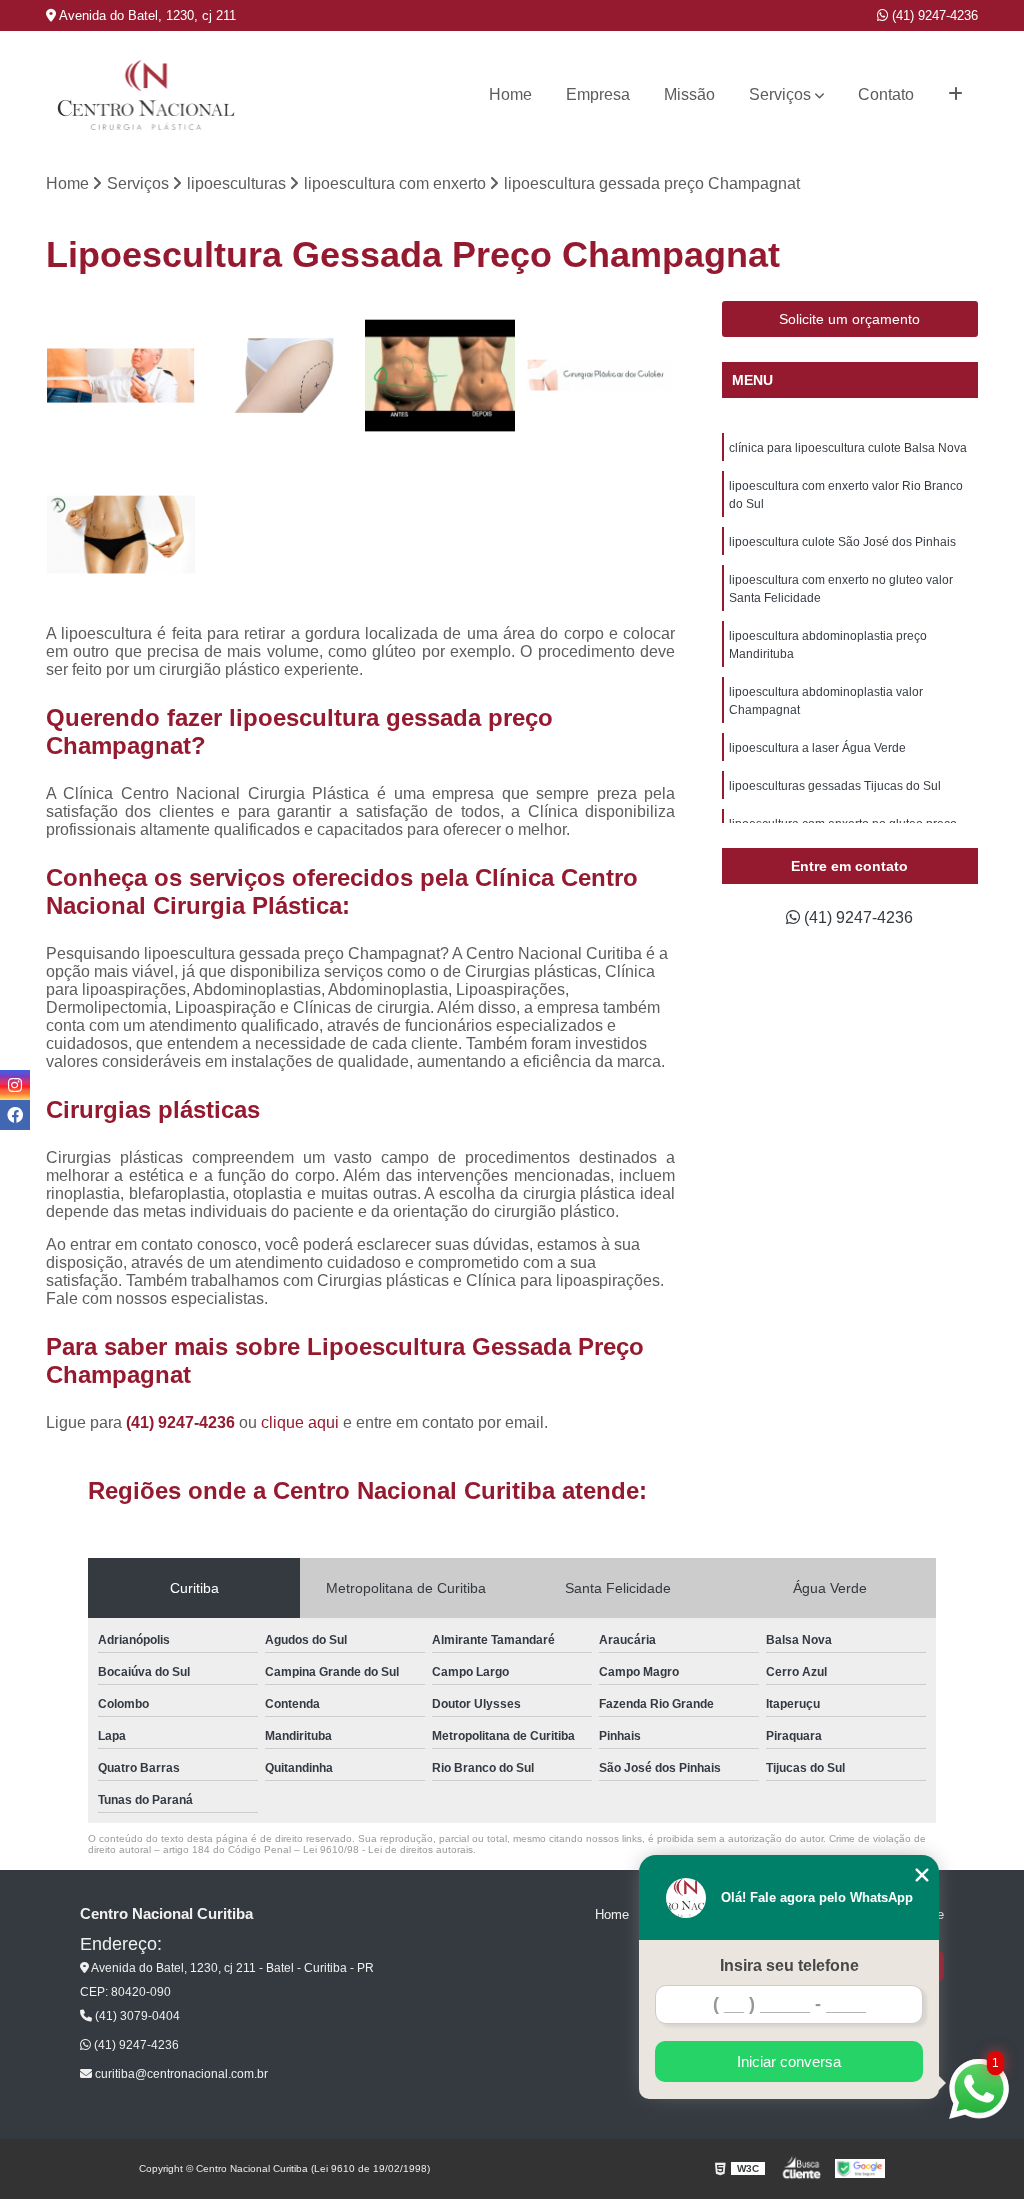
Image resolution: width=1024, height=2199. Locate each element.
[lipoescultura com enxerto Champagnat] (440, 376)
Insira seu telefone (789, 1965)
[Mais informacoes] (955, 95)
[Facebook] (15, 1115)
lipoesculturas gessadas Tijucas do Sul (835, 786)
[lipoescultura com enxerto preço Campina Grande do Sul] (121, 376)
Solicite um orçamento (849, 319)
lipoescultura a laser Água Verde (817, 748)
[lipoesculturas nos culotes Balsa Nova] (121, 535)
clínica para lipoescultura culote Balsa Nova (848, 448)
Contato (886, 94)
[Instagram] (15, 1085)
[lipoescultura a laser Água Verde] (281, 376)
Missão (689, 94)
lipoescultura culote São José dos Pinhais (842, 542)
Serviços (780, 94)
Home (510, 94)
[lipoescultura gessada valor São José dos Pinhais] (600, 376)
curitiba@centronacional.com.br (180, 2074)
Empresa (598, 94)
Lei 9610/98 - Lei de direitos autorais (388, 1849)
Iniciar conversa (789, 2061)
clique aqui (300, 1422)
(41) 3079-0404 (136, 2016)
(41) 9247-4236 (933, 15)
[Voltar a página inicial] (146, 95)
